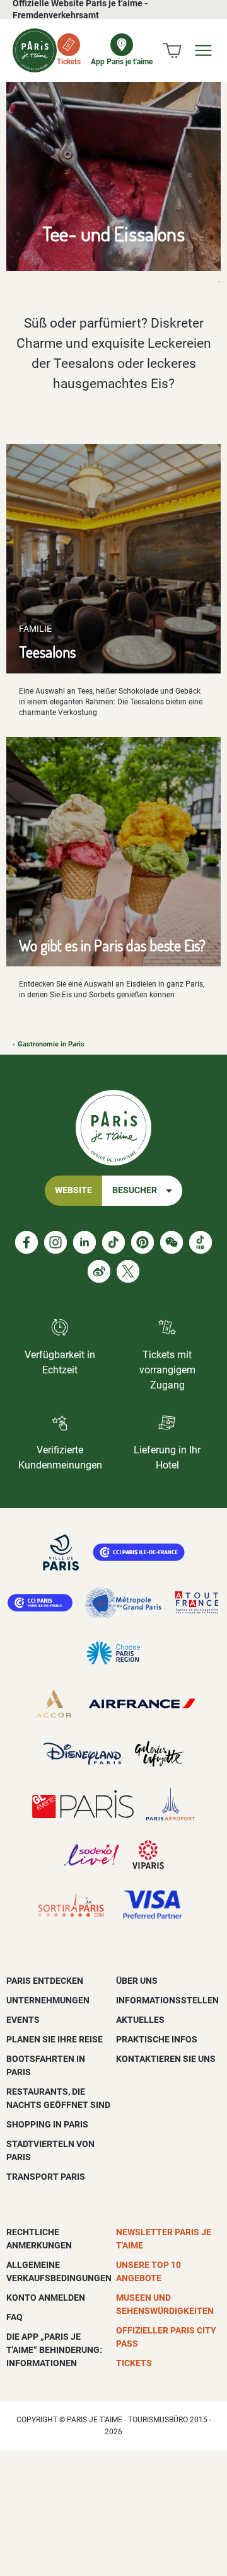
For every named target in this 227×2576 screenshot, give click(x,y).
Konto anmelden (46, 2298)
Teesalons (47, 652)
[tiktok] (113, 1242)
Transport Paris (46, 2177)
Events (23, 2020)
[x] (128, 1271)
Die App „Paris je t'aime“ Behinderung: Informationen (54, 2350)
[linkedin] (84, 1242)
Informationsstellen (167, 2000)
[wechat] (172, 1242)
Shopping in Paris (47, 2124)
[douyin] (201, 1242)
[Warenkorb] (172, 50)
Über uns (137, 1981)
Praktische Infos (157, 2039)
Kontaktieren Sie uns (166, 2059)
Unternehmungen (48, 2000)
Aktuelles (140, 2020)
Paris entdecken (45, 1981)
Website (73, 1190)
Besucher (135, 1190)
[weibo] (99, 1271)
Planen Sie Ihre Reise (55, 2039)
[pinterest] (143, 1242)
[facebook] (26, 1242)
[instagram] (55, 1242)
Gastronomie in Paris (51, 1044)
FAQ (15, 2317)
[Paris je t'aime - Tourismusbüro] (35, 50)
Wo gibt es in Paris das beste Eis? (112, 945)
